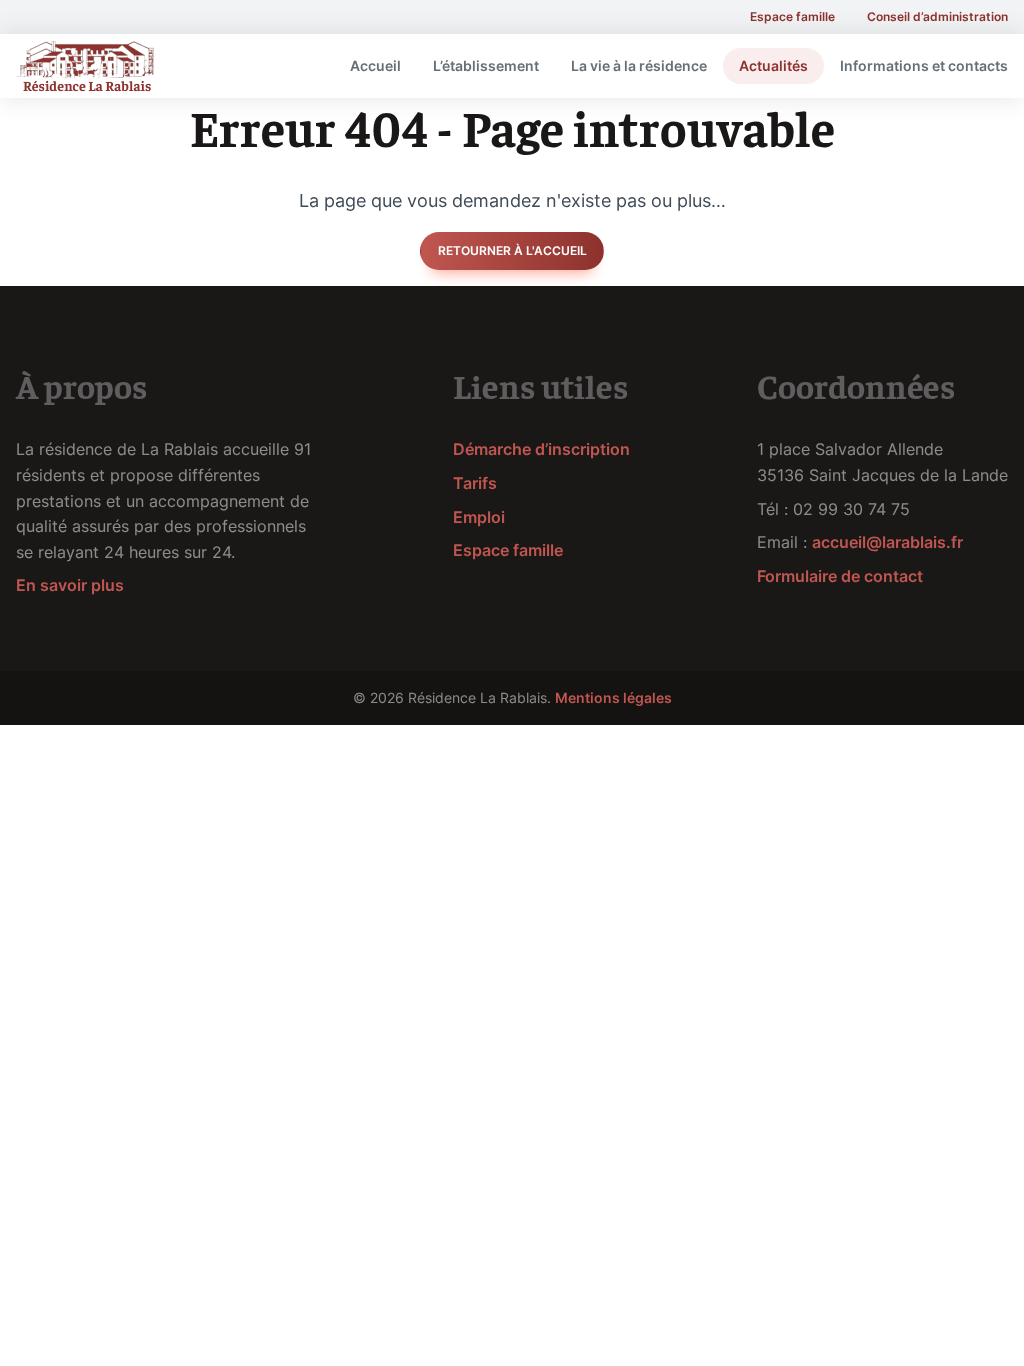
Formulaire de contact (840, 576)
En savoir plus (70, 585)
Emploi (479, 517)
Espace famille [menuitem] (792, 16)
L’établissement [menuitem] (486, 65)
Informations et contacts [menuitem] (924, 65)
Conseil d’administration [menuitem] (937, 16)
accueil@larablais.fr (887, 542)
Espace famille (508, 550)
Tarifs (475, 483)
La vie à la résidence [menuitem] (639, 65)
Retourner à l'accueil (512, 250)
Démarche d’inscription (541, 449)
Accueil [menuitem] (375, 65)
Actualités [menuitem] (773, 65)
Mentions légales (613, 697)
